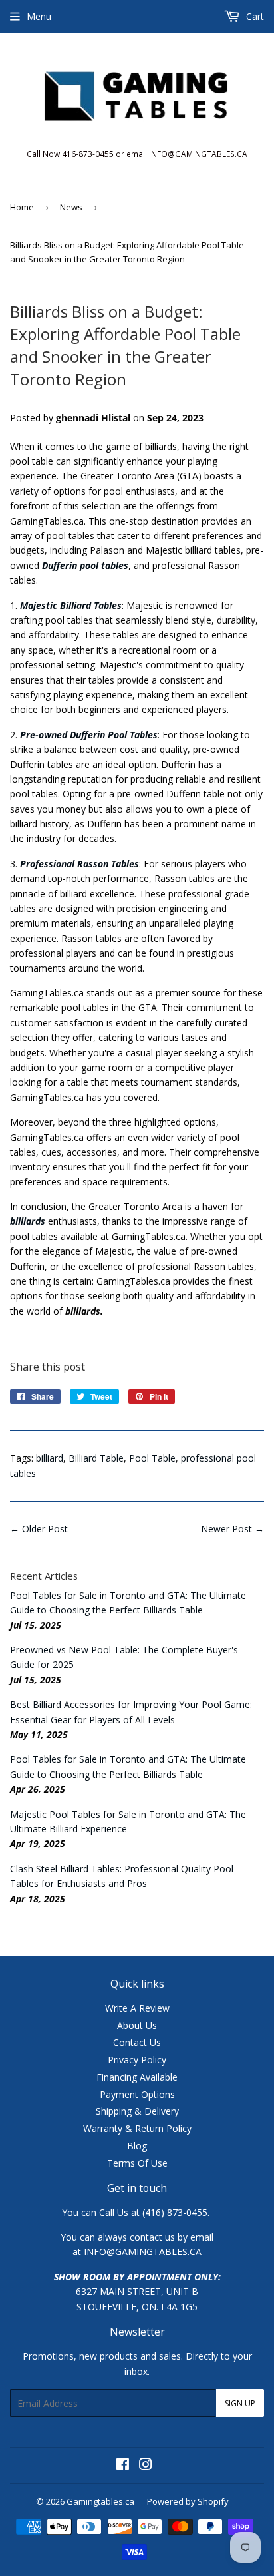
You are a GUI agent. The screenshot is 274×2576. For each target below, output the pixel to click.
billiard (50, 1458)
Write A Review (137, 2008)
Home (22, 207)
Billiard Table (96, 1458)
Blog (137, 2146)
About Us (137, 2025)
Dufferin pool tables (85, 565)
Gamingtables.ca (100, 2501)
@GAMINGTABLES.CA (154, 2252)
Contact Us (137, 2042)
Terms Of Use (137, 2163)
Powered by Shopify (188, 2501)
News (71, 207)
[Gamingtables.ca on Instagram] (146, 2466)
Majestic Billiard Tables (71, 605)
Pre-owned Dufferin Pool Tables (89, 735)
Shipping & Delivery (137, 2111)
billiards (28, 1221)
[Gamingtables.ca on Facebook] (123, 2466)
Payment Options (137, 2094)
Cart (254, 16)
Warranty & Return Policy (137, 2128)
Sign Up (240, 2403)
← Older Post (39, 1529)
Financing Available (137, 2077)
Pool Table (152, 1458)
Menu (39, 16)
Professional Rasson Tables (79, 864)
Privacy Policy (137, 2060)
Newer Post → (232, 1529)
